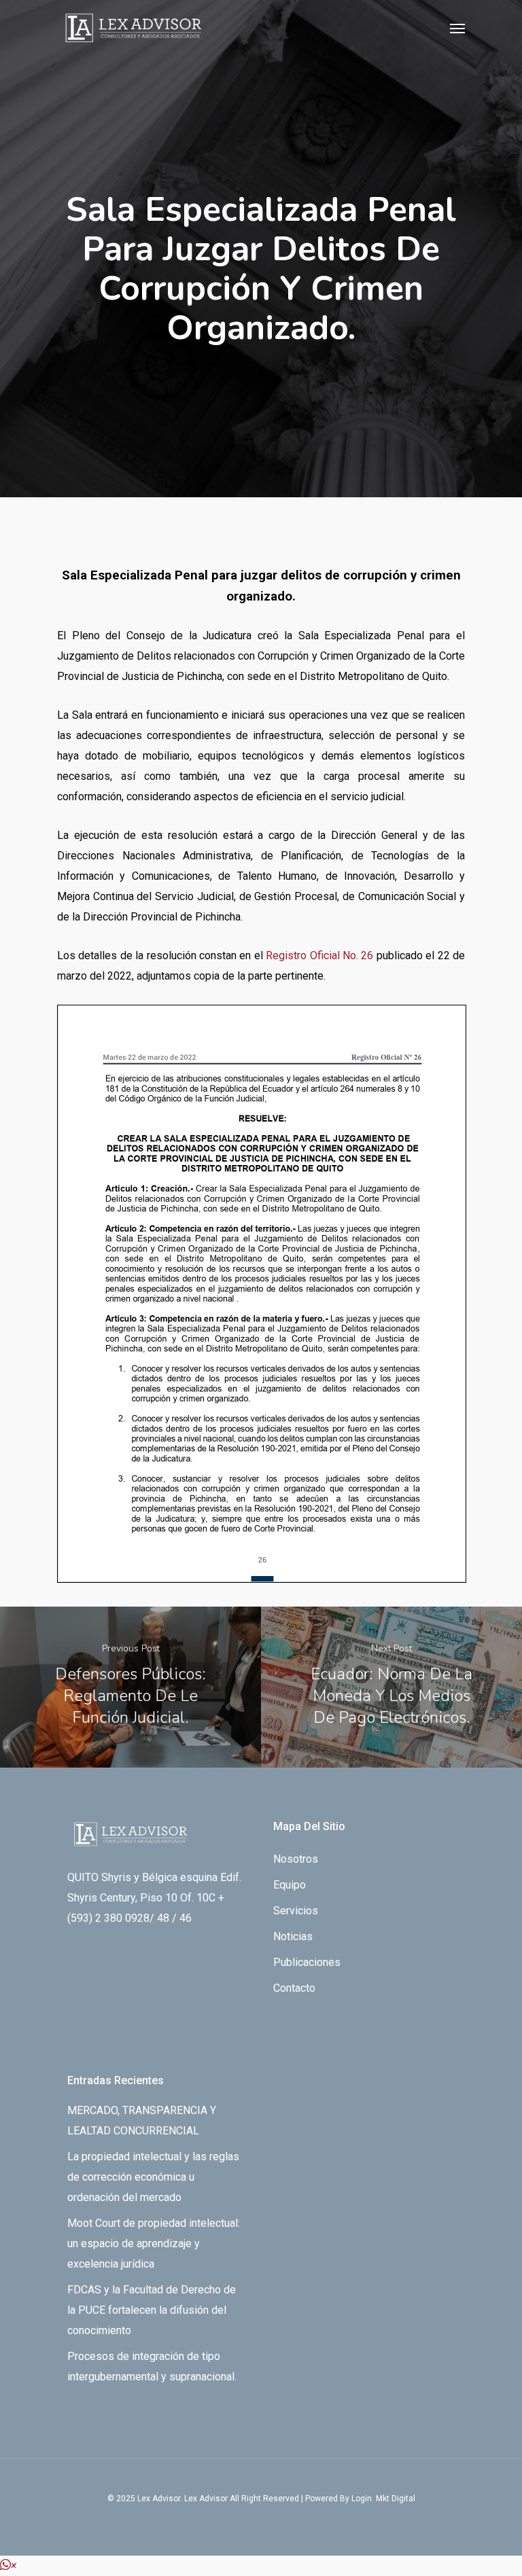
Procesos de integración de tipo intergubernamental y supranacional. (152, 2366)
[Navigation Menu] (457, 28)
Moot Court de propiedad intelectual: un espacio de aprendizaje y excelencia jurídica (154, 2243)
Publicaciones (307, 1962)
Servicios (296, 1911)
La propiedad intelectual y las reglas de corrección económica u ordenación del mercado (153, 2177)
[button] (8, 2565)
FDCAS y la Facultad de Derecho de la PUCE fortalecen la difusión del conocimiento (152, 2310)
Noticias (293, 1936)
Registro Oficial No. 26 (319, 955)
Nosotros (296, 1859)
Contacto (294, 1988)
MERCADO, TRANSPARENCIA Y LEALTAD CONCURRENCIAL (142, 2121)
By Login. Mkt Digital (378, 2499)
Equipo (290, 1885)
